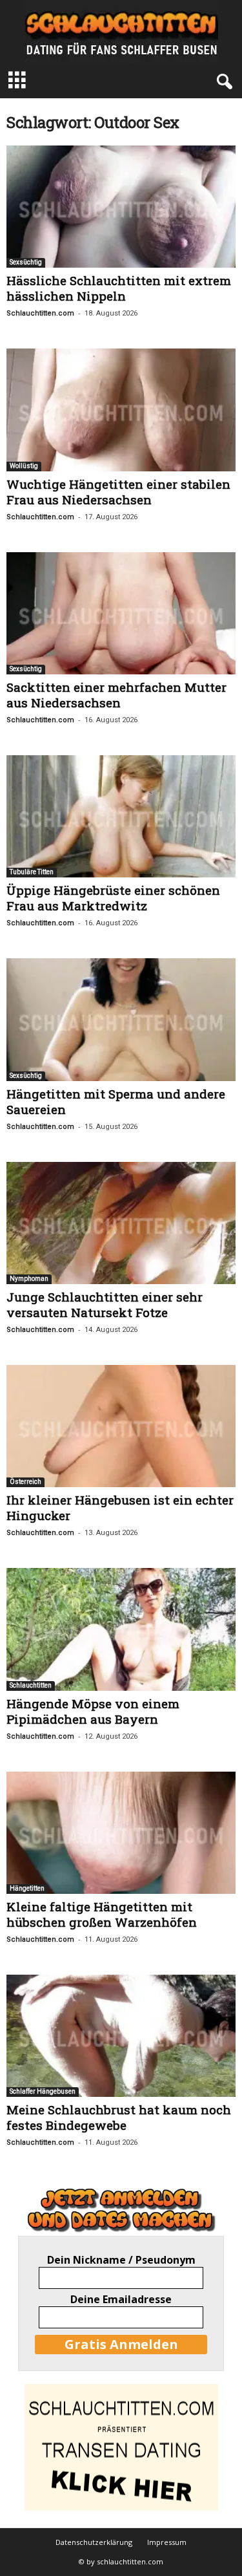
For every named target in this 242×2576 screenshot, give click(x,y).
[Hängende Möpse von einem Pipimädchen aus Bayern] (121, 1629)
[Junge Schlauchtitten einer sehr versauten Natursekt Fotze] (121, 1223)
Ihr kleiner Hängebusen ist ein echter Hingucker (120, 1508)
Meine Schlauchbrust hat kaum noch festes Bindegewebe (119, 2117)
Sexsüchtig (26, 262)
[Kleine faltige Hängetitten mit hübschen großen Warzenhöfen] (121, 1833)
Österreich (25, 1482)
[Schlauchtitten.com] (121, 32)
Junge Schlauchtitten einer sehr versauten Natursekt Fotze (105, 1304)
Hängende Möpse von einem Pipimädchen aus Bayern (93, 1711)
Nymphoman (29, 1279)
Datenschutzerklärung (94, 2542)
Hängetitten (27, 1888)
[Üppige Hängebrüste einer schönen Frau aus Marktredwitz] (121, 816)
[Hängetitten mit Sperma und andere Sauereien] (121, 1019)
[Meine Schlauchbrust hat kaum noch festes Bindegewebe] (121, 2036)
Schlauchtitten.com (40, 313)
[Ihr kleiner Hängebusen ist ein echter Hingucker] (121, 1426)
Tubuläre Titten (32, 872)
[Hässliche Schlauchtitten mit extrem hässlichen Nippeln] (121, 207)
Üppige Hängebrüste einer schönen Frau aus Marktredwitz (113, 898)
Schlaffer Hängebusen (43, 2091)
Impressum (167, 2542)
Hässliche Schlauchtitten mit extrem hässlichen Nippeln (119, 288)
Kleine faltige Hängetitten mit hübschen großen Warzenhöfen (102, 1914)
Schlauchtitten (31, 1685)
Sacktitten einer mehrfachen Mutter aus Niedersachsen (116, 695)
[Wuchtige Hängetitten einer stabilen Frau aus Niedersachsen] (121, 410)
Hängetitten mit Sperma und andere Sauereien (116, 1101)
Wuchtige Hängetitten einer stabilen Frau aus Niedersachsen (118, 492)
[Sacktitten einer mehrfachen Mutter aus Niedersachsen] (121, 613)
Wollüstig (24, 466)
